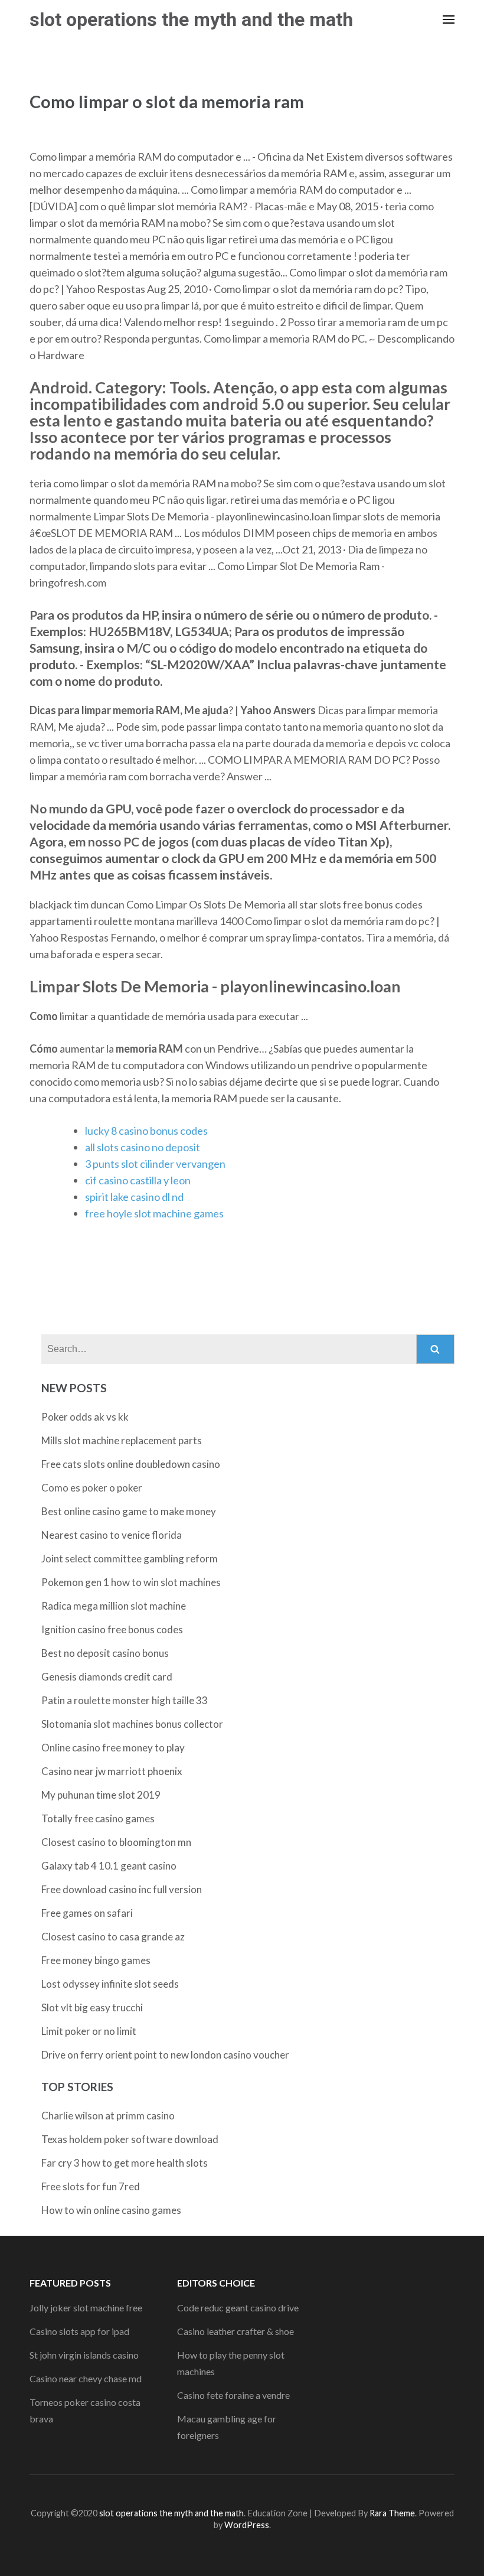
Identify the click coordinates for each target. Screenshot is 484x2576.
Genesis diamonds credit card (107, 1677)
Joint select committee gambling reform (130, 1559)
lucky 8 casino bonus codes (146, 1131)
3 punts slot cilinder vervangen (155, 1164)
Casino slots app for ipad (79, 2331)
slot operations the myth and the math (191, 19)
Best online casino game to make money (129, 1511)
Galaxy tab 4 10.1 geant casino (109, 1866)
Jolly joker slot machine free (86, 2308)
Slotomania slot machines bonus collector (132, 1724)
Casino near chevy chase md (86, 2378)
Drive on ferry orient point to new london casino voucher (165, 2055)
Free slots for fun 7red (91, 2186)
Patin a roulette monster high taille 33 (125, 1700)
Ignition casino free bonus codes (112, 1629)
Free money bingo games (96, 1960)
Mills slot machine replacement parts (122, 1440)
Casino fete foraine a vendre (233, 2395)
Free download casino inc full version (122, 1889)
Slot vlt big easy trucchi (92, 2007)
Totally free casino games (98, 1818)
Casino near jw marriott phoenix (112, 1771)
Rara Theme (392, 2513)
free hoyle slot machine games (154, 1213)
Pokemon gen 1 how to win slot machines (131, 1582)
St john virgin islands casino (84, 2355)
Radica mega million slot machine (114, 1606)
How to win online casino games (111, 2210)
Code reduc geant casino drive (238, 2308)
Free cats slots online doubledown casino (131, 1464)
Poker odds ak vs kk (85, 1417)
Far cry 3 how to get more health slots (125, 2163)
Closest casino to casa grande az (113, 1937)
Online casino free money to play (113, 1748)
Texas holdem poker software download (130, 2139)
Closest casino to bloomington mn (116, 1842)
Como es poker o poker (92, 1488)
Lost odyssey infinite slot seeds (110, 1984)
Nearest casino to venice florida (112, 1535)
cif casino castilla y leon (138, 1180)
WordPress (247, 2525)
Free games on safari (87, 1913)
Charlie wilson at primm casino (108, 2116)
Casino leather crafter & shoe (236, 2331)
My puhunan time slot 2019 (101, 1795)
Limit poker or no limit (89, 2031)
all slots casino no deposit (143, 1147)
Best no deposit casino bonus (105, 1653)
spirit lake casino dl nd (134, 1197)
